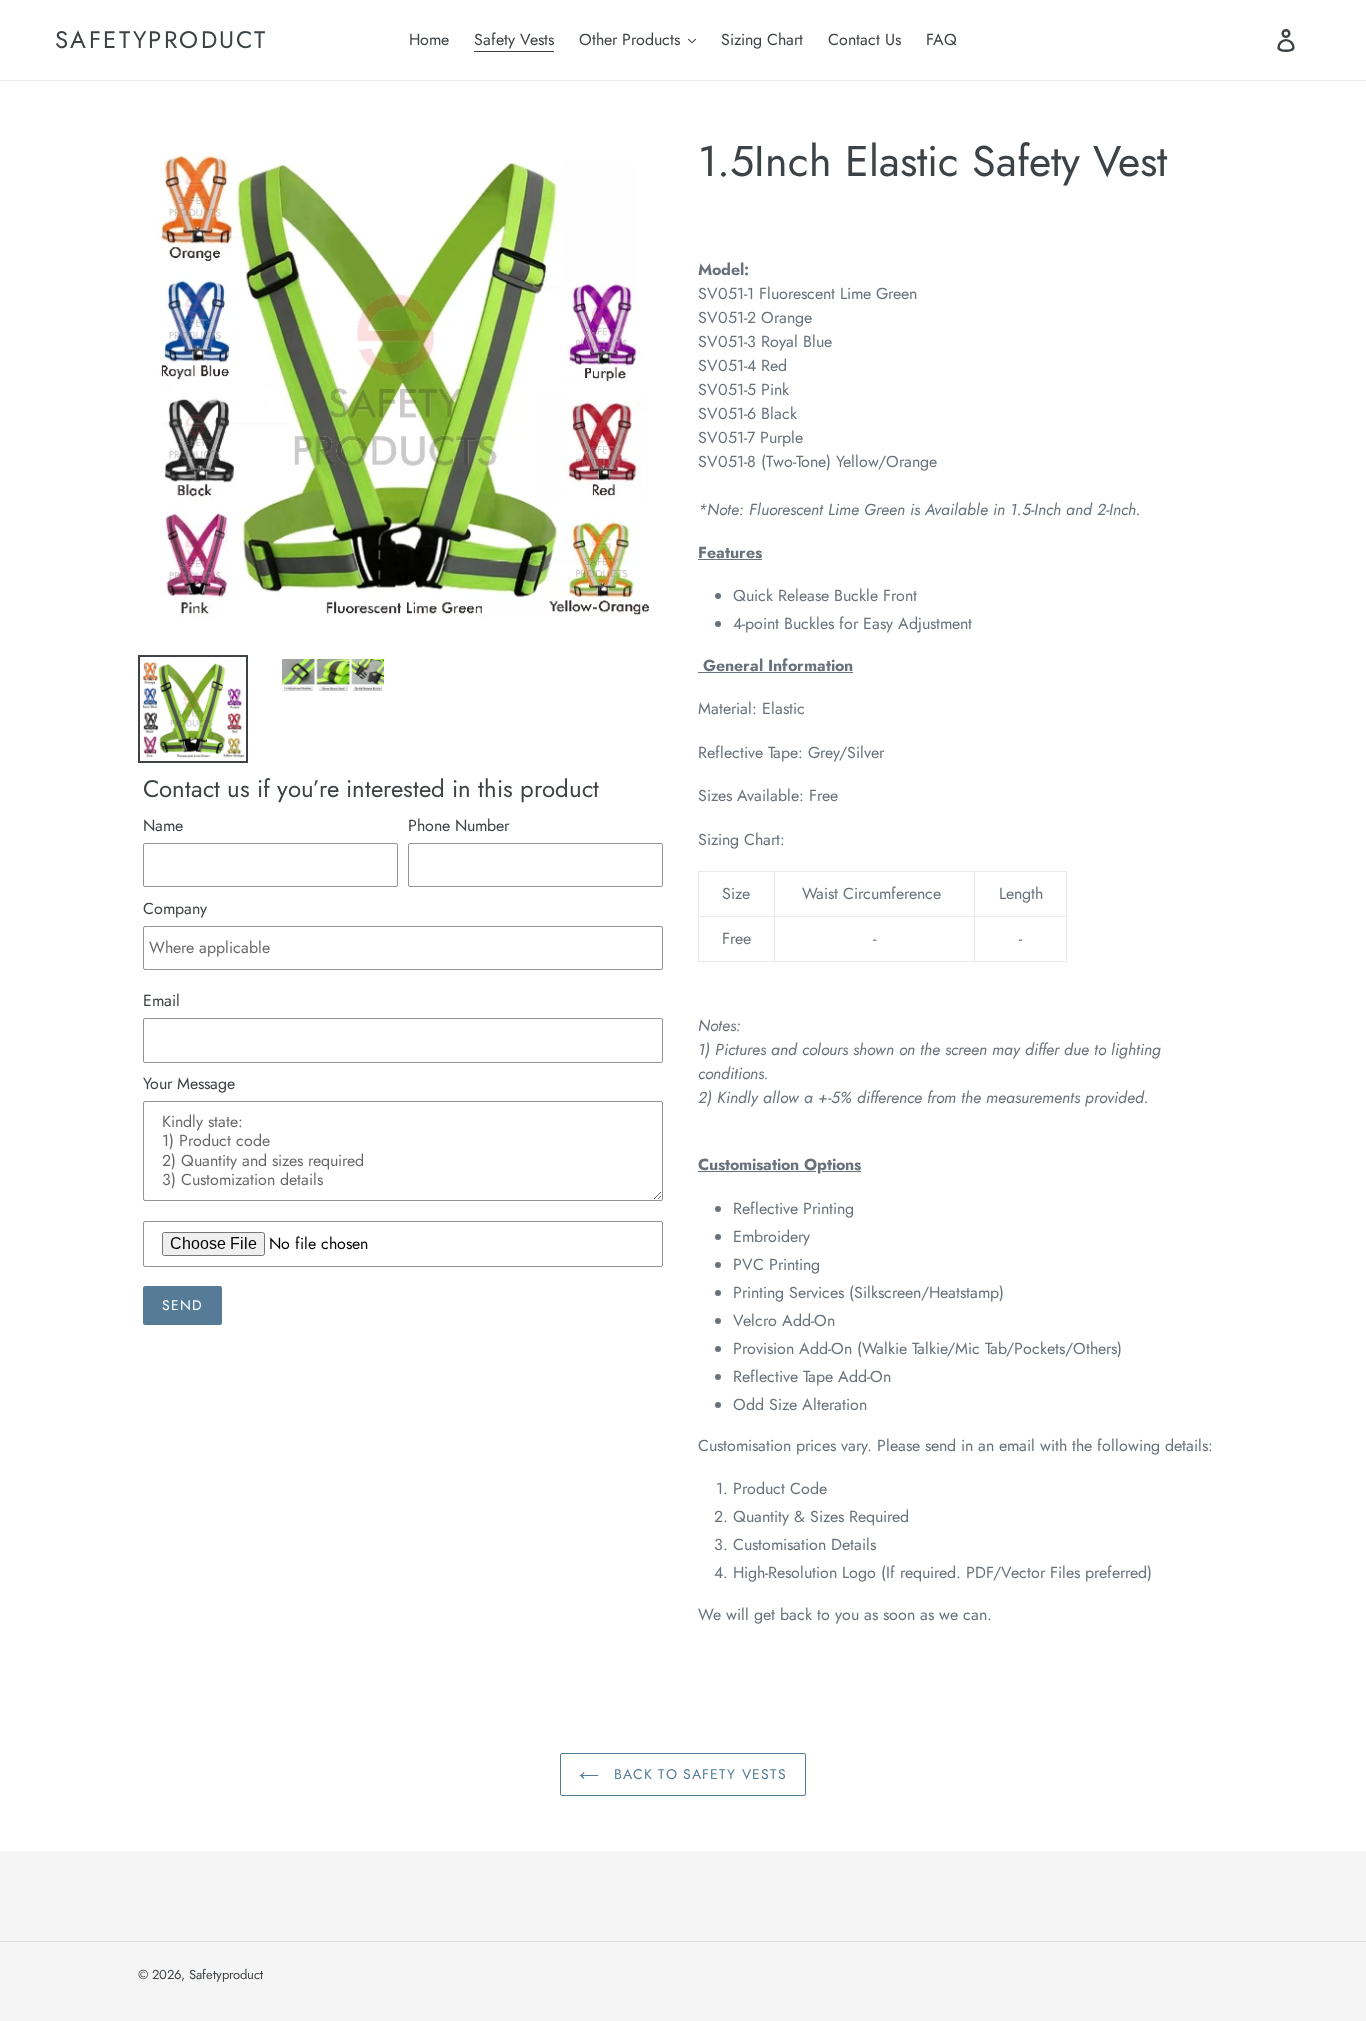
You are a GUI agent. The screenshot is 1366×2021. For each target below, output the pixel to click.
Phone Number (458, 825)
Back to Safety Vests (698, 1774)
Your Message (189, 1083)
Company (175, 908)
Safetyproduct (161, 40)
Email (161, 1000)
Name (163, 825)
